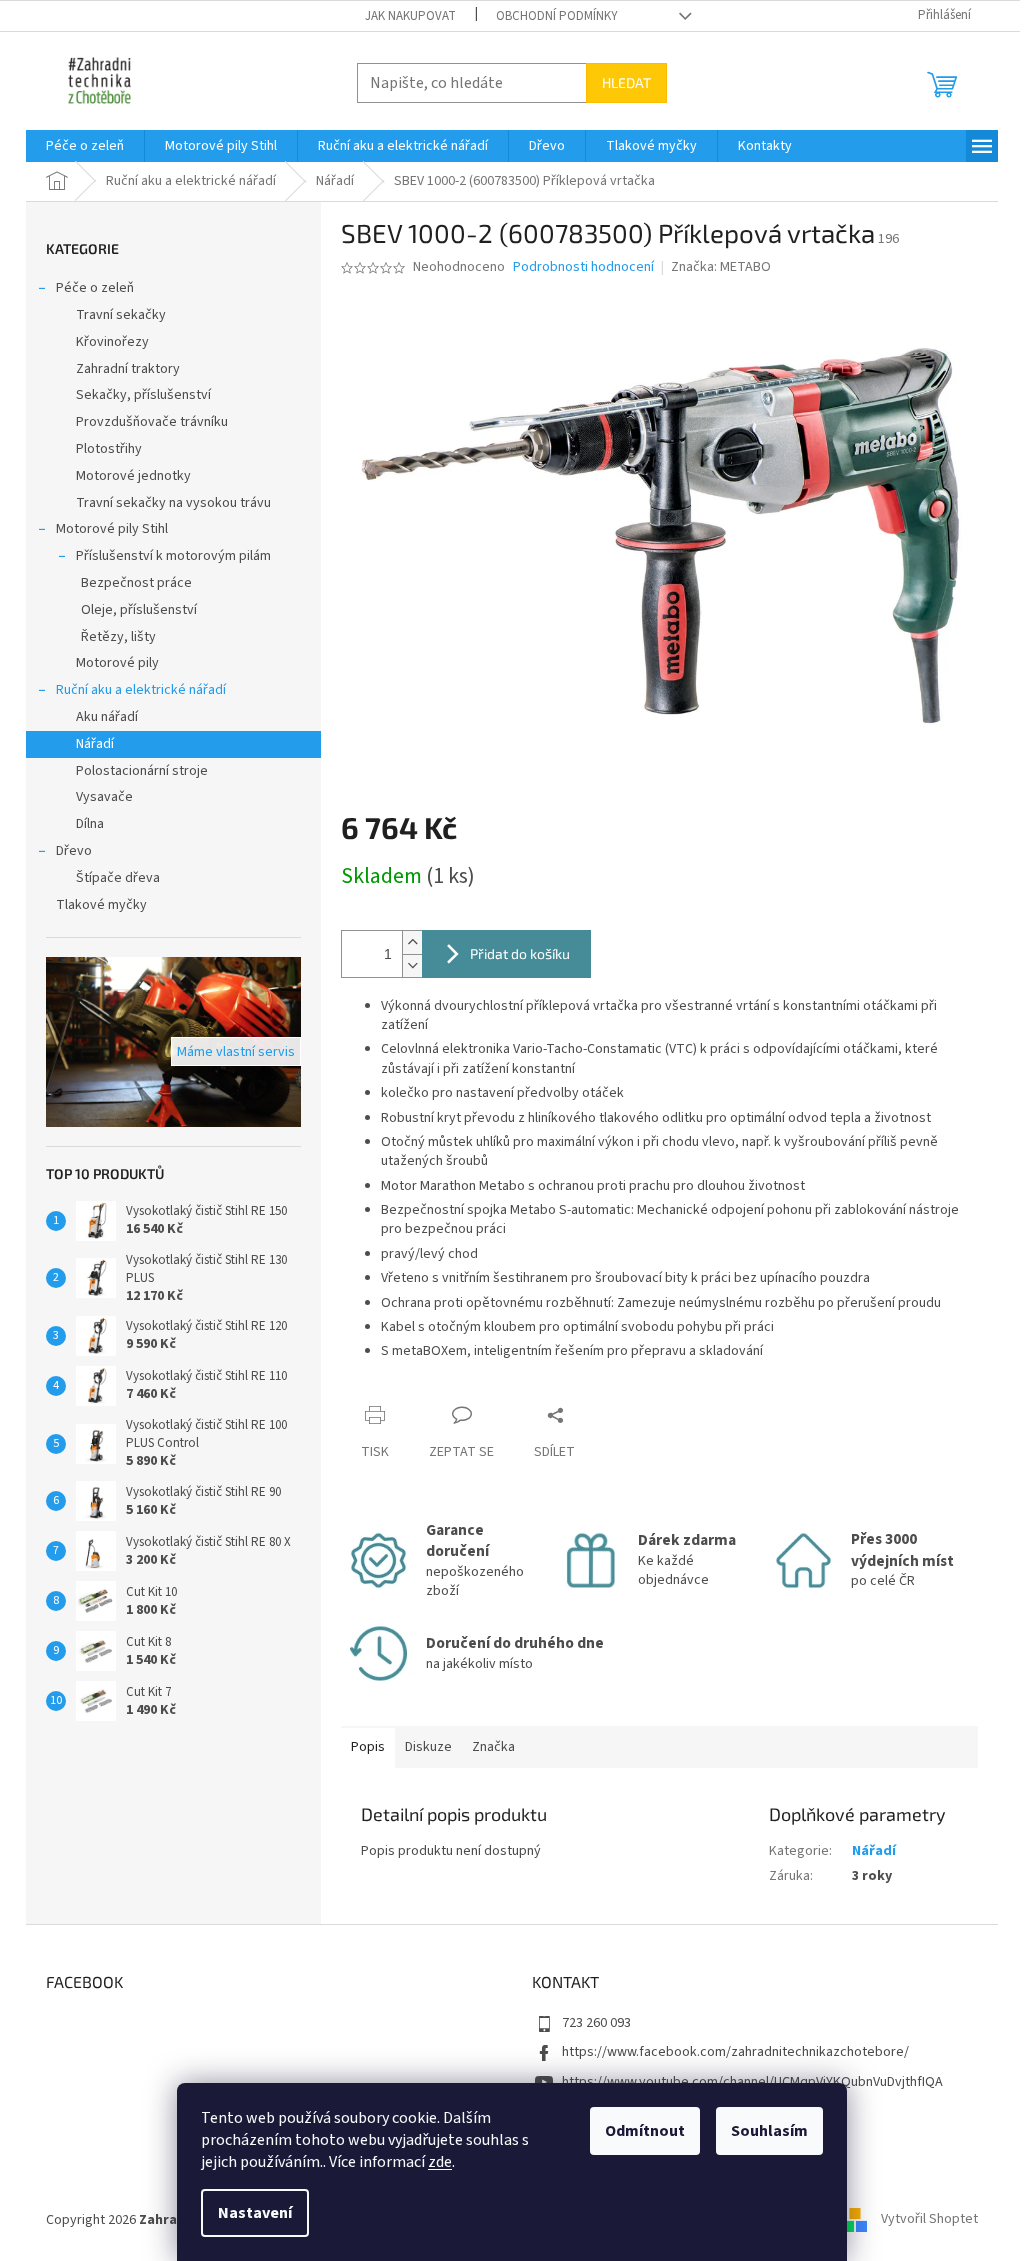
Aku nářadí (107, 717)
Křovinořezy (112, 342)
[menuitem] (85, 146)
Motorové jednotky (133, 476)
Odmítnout (645, 2131)
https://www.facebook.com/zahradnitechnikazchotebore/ (735, 2052)
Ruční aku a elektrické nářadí (141, 690)
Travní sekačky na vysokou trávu (173, 503)
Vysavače (104, 797)
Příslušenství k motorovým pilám (173, 556)
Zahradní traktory (128, 369)
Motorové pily (117, 663)
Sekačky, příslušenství (143, 395)
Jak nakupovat (410, 16)
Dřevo (74, 851)
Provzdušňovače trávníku (152, 422)
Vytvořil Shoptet (929, 2220)
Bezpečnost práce (136, 583)
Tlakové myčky (101, 905)
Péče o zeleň (95, 288)
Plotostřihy (109, 449)
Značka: (721, 267)
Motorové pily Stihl (112, 529)
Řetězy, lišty (118, 637)
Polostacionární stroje (142, 771)
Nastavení (255, 2213)
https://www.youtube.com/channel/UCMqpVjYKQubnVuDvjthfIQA (752, 2082)
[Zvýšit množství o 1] (412, 942)
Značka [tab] (493, 1747)
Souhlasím (769, 2131)
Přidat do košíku (520, 953)
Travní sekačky (121, 315)
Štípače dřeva (118, 878)
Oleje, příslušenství (139, 610)
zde (440, 2162)
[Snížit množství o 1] (412, 965)
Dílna (90, 824)
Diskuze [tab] (428, 1747)
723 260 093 (596, 2023)
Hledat (626, 82)
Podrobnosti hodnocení (583, 267)
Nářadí (95, 744)
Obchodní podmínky (557, 16)
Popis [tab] (368, 1747)
